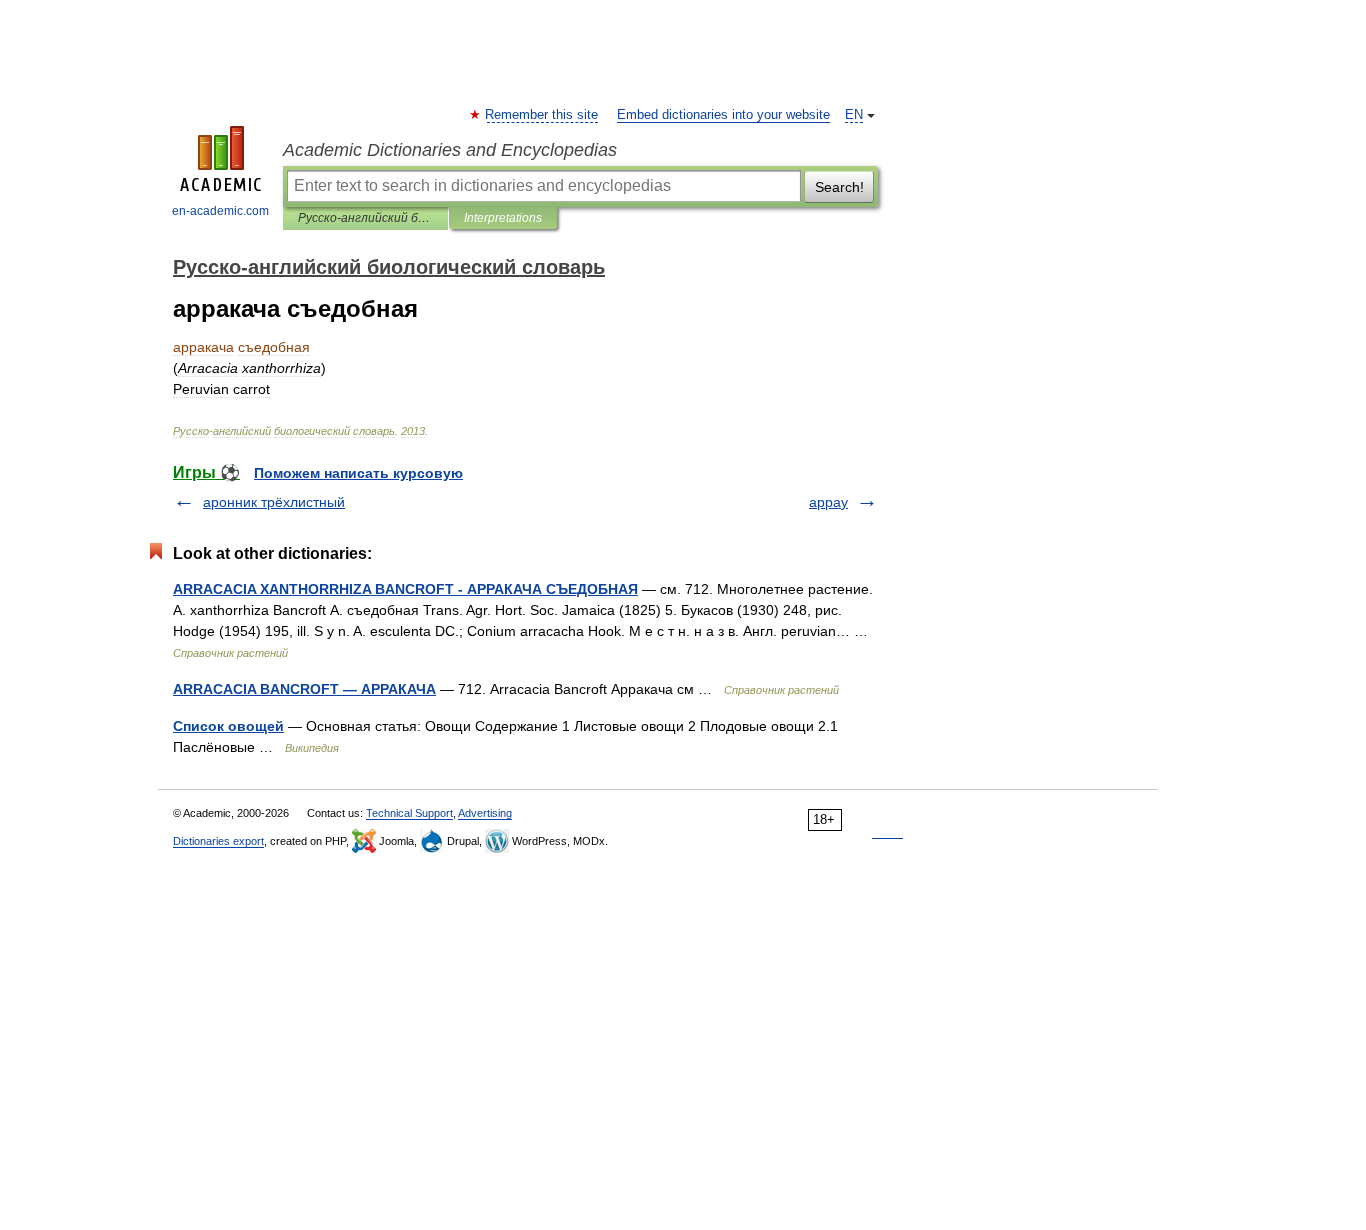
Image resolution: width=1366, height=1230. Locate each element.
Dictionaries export (218, 841)
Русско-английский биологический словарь (365, 218)
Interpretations (503, 218)
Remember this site (542, 115)
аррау (828, 502)
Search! (839, 187)
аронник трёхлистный (274, 502)
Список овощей (228, 726)
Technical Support (409, 813)
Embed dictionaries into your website (723, 115)
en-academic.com (220, 211)
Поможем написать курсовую (358, 473)
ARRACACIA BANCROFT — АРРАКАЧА (304, 689)
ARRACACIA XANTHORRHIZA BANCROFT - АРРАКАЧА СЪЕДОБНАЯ (405, 589)
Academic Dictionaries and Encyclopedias (450, 150)
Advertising (485, 813)
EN (854, 115)
